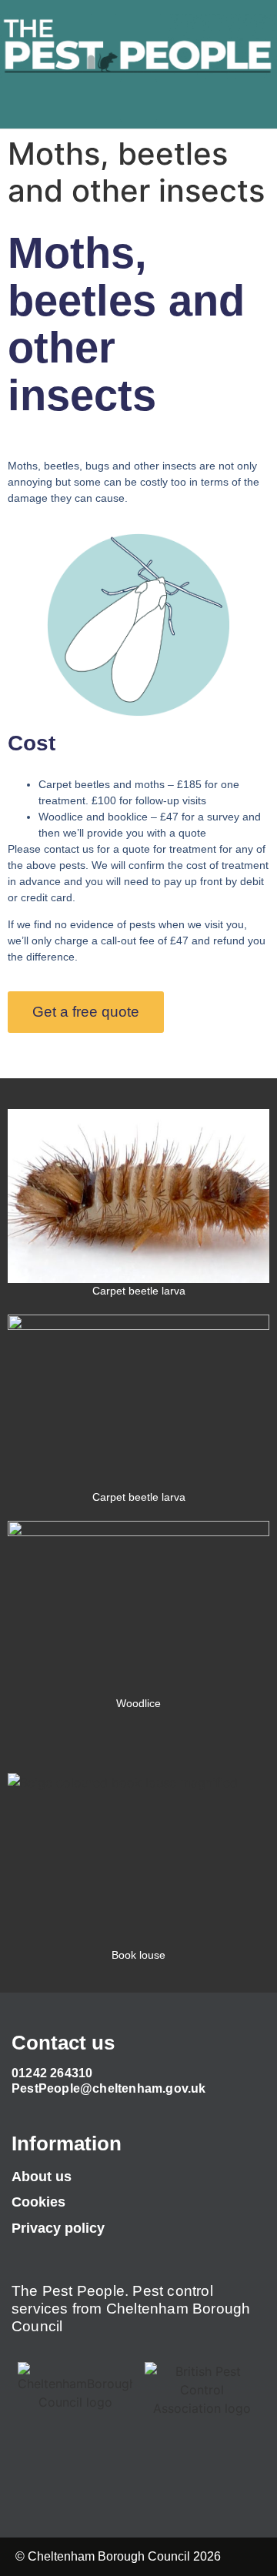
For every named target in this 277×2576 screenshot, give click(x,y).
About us (42, 2177)
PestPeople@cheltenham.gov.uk (109, 2088)
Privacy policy (58, 2228)
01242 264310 (52, 2073)
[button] (138, 101)
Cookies (38, 2202)
